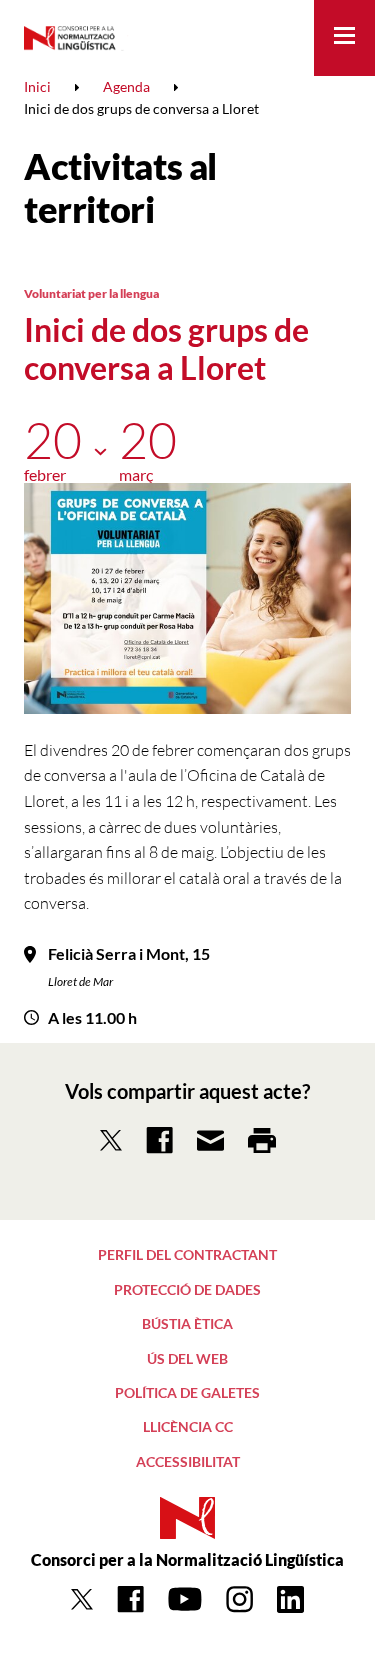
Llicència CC (188, 1426)
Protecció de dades (187, 1289)
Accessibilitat (188, 1461)
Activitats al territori (120, 187)
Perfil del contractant (187, 1254)
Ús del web (187, 1358)
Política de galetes (187, 1392)
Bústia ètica (187, 1323)
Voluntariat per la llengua (91, 293)
